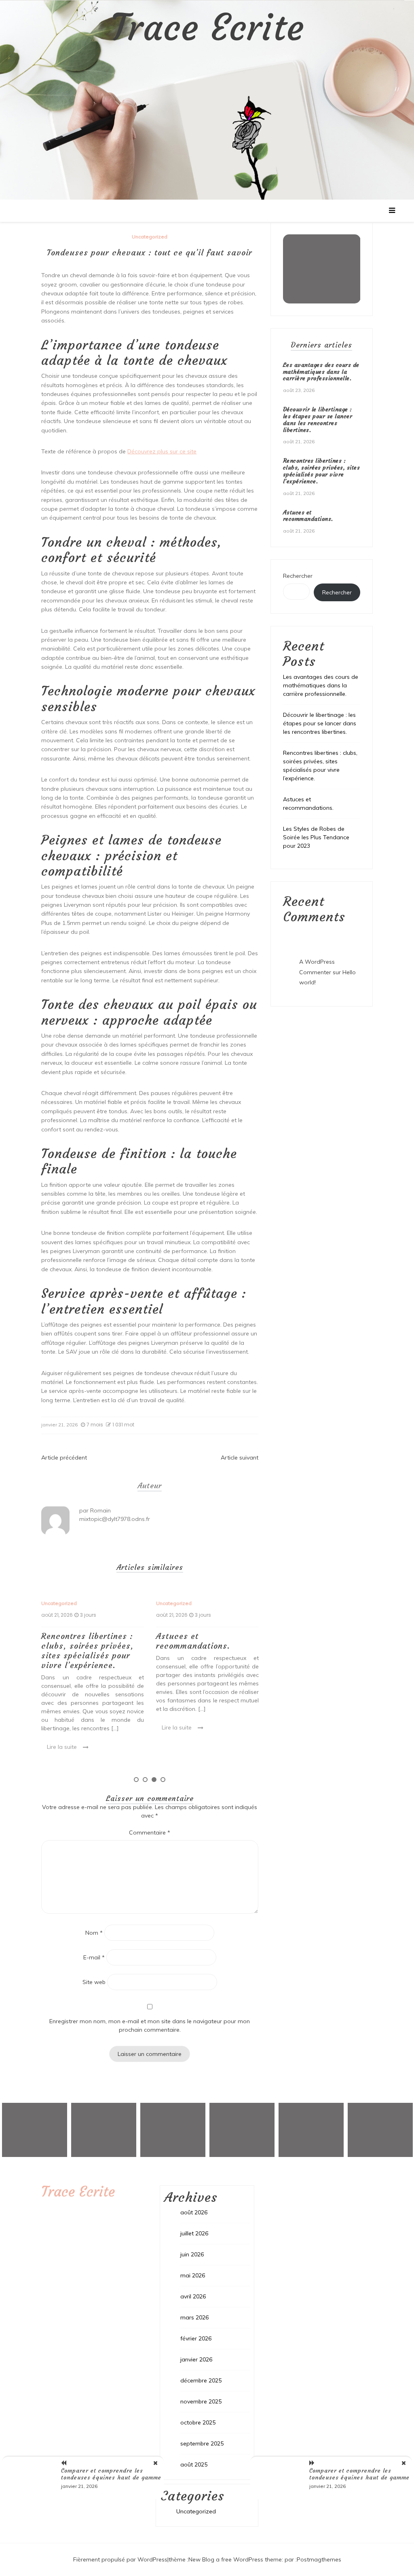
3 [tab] (154, 1780)
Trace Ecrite (207, 28)
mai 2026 (193, 2275)
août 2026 (194, 2212)
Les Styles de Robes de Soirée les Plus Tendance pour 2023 (316, 837)
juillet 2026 (194, 2233)
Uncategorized (150, 237)
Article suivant (240, 1458)
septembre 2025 (202, 2443)
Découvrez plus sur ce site (162, 451)
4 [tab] (163, 1780)
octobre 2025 (198, 2422)
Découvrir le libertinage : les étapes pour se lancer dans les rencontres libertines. (318, 419)
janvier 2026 (196, 2359)
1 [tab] (136, 1780)
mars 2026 (194, 2317)
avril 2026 (193, 2296)
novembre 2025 (201, 2401)
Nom (94, 1933)
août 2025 (194, 2464)
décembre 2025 (201, 2380)
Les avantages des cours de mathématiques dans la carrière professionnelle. (321, 372)
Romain (100, 1510)
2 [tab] (145, 1780)
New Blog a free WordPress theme (235, 2559)
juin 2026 (192, 2254)
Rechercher (298, 576)
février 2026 (196, 2338)
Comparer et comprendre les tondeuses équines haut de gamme (111, 2474)
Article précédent (64, 1458)
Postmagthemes (319, 2559)
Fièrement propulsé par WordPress (120, 2559)
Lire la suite (62, 1747)
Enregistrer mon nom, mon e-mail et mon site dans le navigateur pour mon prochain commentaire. (150, 2025)
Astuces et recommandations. (193, 1641)
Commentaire (150, 1832)
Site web (94, 1982)
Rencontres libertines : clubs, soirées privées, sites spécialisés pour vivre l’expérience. (88, 1650)
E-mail (94, 1957)
